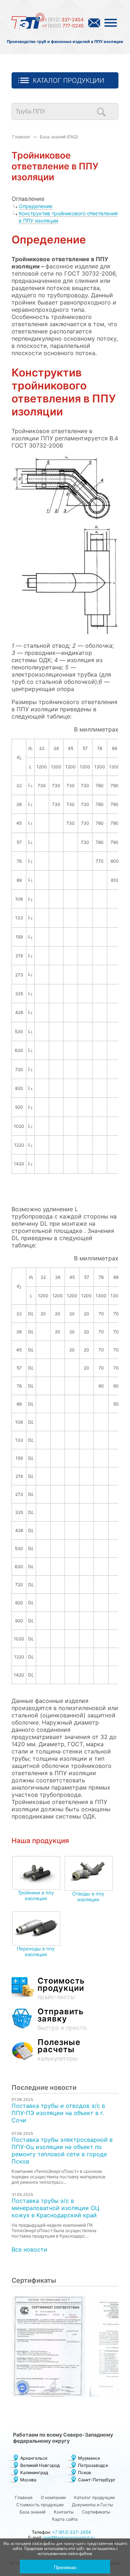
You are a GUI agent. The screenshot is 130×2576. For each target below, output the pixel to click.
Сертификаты (96, 2512)
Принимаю (65, 2568)
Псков (84, 2473)
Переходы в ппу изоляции (36, 1951)
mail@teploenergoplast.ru (69, 2538)
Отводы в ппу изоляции (88, 1897)
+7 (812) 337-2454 (71, 2532)
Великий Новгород (40, 2465)
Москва (28, 2480)
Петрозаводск (93, 2465)
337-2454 (63, 20)
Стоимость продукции (40, 2505)
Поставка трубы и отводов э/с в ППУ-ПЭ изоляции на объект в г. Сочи (58, 2113)
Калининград (34, 2473)
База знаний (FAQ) (59, 137)
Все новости (29, 2249)
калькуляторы (59, 2050)
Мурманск (89, 2458)
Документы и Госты (92, 2505)
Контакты (64, 2512)
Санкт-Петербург (97, 2480)
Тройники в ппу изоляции (36, 1895)
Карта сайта (65, 2519)
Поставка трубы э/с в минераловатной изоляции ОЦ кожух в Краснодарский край (55, 2208)
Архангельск (34, 2458)
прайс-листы (61, 1989)
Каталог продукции (69, 80)
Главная (21, 137)
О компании (53, 2497)
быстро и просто (62, 2020)
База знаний (32, 2512)
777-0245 (63, 26)
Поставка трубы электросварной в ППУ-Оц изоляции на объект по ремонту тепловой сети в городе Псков (62, 2150)
